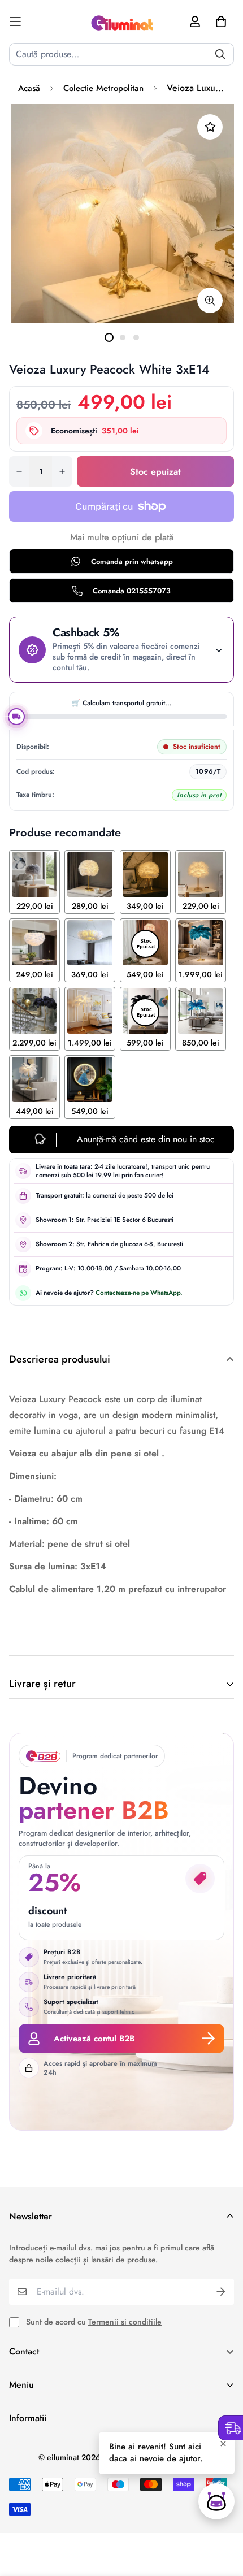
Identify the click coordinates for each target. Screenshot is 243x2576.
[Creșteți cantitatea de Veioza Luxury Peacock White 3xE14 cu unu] (62, 471)
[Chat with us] (216, 2501)
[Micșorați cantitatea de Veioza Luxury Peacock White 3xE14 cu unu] (19, 471)
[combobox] (121, 54)
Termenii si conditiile (125, 2322)
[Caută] (220, 54)
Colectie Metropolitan (103, 88)
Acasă (29, 88)
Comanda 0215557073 (132, 591)
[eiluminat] (121, 21)
